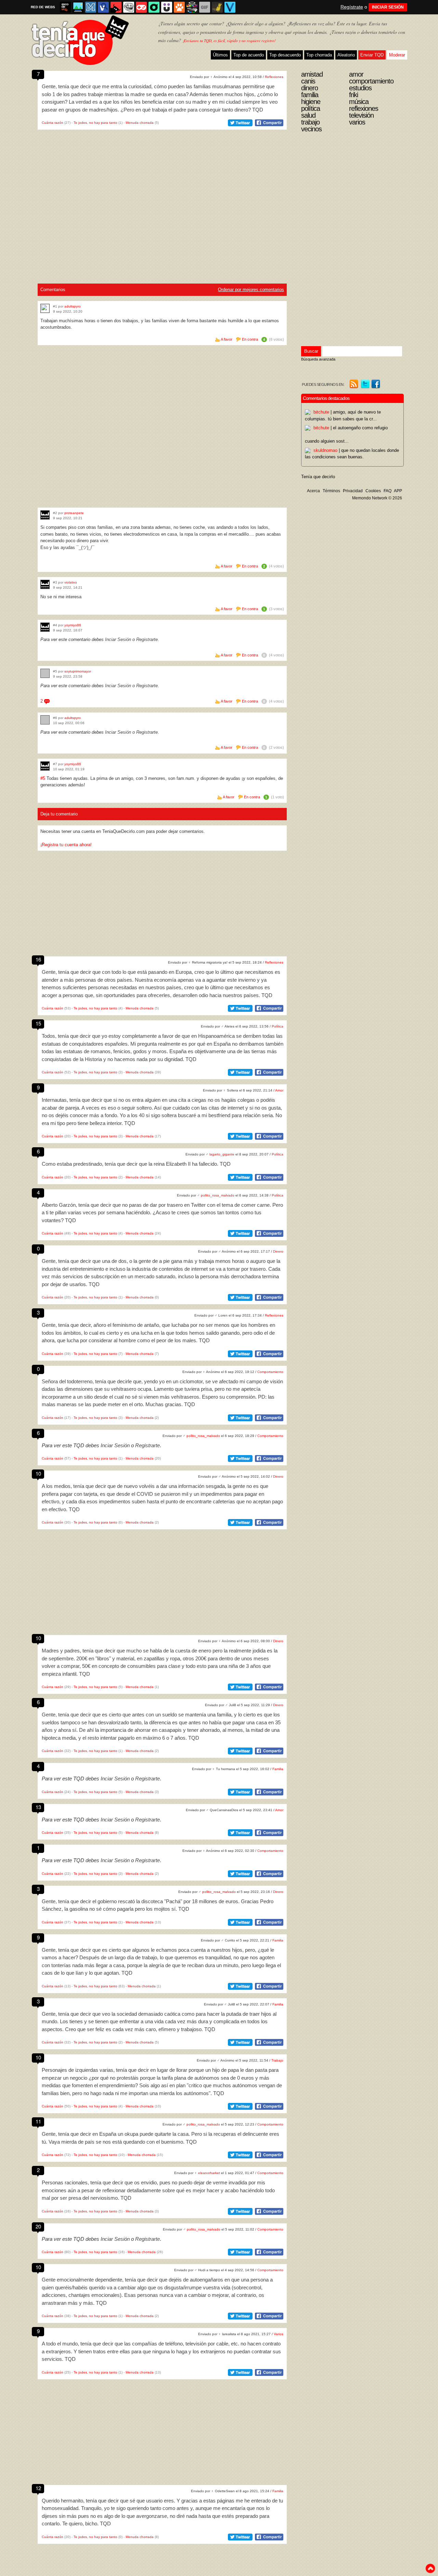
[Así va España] (116, 7)
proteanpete (74, 513)
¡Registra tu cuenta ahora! (66, 845)
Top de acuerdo (249, 55)
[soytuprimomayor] (45, 673)
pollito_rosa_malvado (218, 1195)
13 (38, 1807)
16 (38, 959)
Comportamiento (270, 1372)
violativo (71, 582)
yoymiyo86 (73, 625)
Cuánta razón (53, 123)
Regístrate (352, 7)
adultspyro (73, 306)
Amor (279, 1090)
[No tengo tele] (192, 7)
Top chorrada (319, 55)
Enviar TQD (372, 55)
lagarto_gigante (222, 1154)
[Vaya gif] (205, 7)
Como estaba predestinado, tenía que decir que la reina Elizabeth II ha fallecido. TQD (136, 1164)
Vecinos (311, 129)
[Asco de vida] (65, 7)
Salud (308, 115)
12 (38, 2488)
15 (38, 1023)
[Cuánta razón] (78, 7)
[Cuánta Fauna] (179, 7)
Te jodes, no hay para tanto (95, 123)
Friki (353, 95)
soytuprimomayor (78, 671)
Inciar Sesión (118, 639)
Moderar (397, 55)
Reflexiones (274, 77)
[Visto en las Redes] (103, 7)
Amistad (312, 74)
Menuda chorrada (140, 123)
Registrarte (147, 639)
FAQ (388, 491)
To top (430, 2568)
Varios (279, 2334)
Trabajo (277, 2060)
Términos (331, 491)
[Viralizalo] (230, 7)
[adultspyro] (45, 308)
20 (38, 2226)
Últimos (220, 55)
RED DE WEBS (43, 7)
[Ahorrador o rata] (217, 7)
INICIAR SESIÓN (388, 7)
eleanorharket (209, 2173)
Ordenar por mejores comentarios (251, 290)
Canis (308, 81)
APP (398, 491)
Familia (278, 1769)
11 (38, 2121)
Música (359, 102)
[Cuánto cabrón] (129, 7)
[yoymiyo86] (45, 627)
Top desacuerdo (285, 55)
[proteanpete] (45, 515)
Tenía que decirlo (318, 477)
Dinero (278, 1251)
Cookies (373, 491)
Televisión (361, 115)
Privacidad (353, 491)
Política (278, 1026)
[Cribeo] (154, 7)
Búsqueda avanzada (318, 359)
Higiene (311, 102)
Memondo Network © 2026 (377, 498)
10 (38, 1473)
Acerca (313, 491)
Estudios (360, 88)
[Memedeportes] (91, 7)
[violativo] (45, 584)
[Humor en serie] (167, 7)
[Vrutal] (141, 7)
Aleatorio (346, 55)
